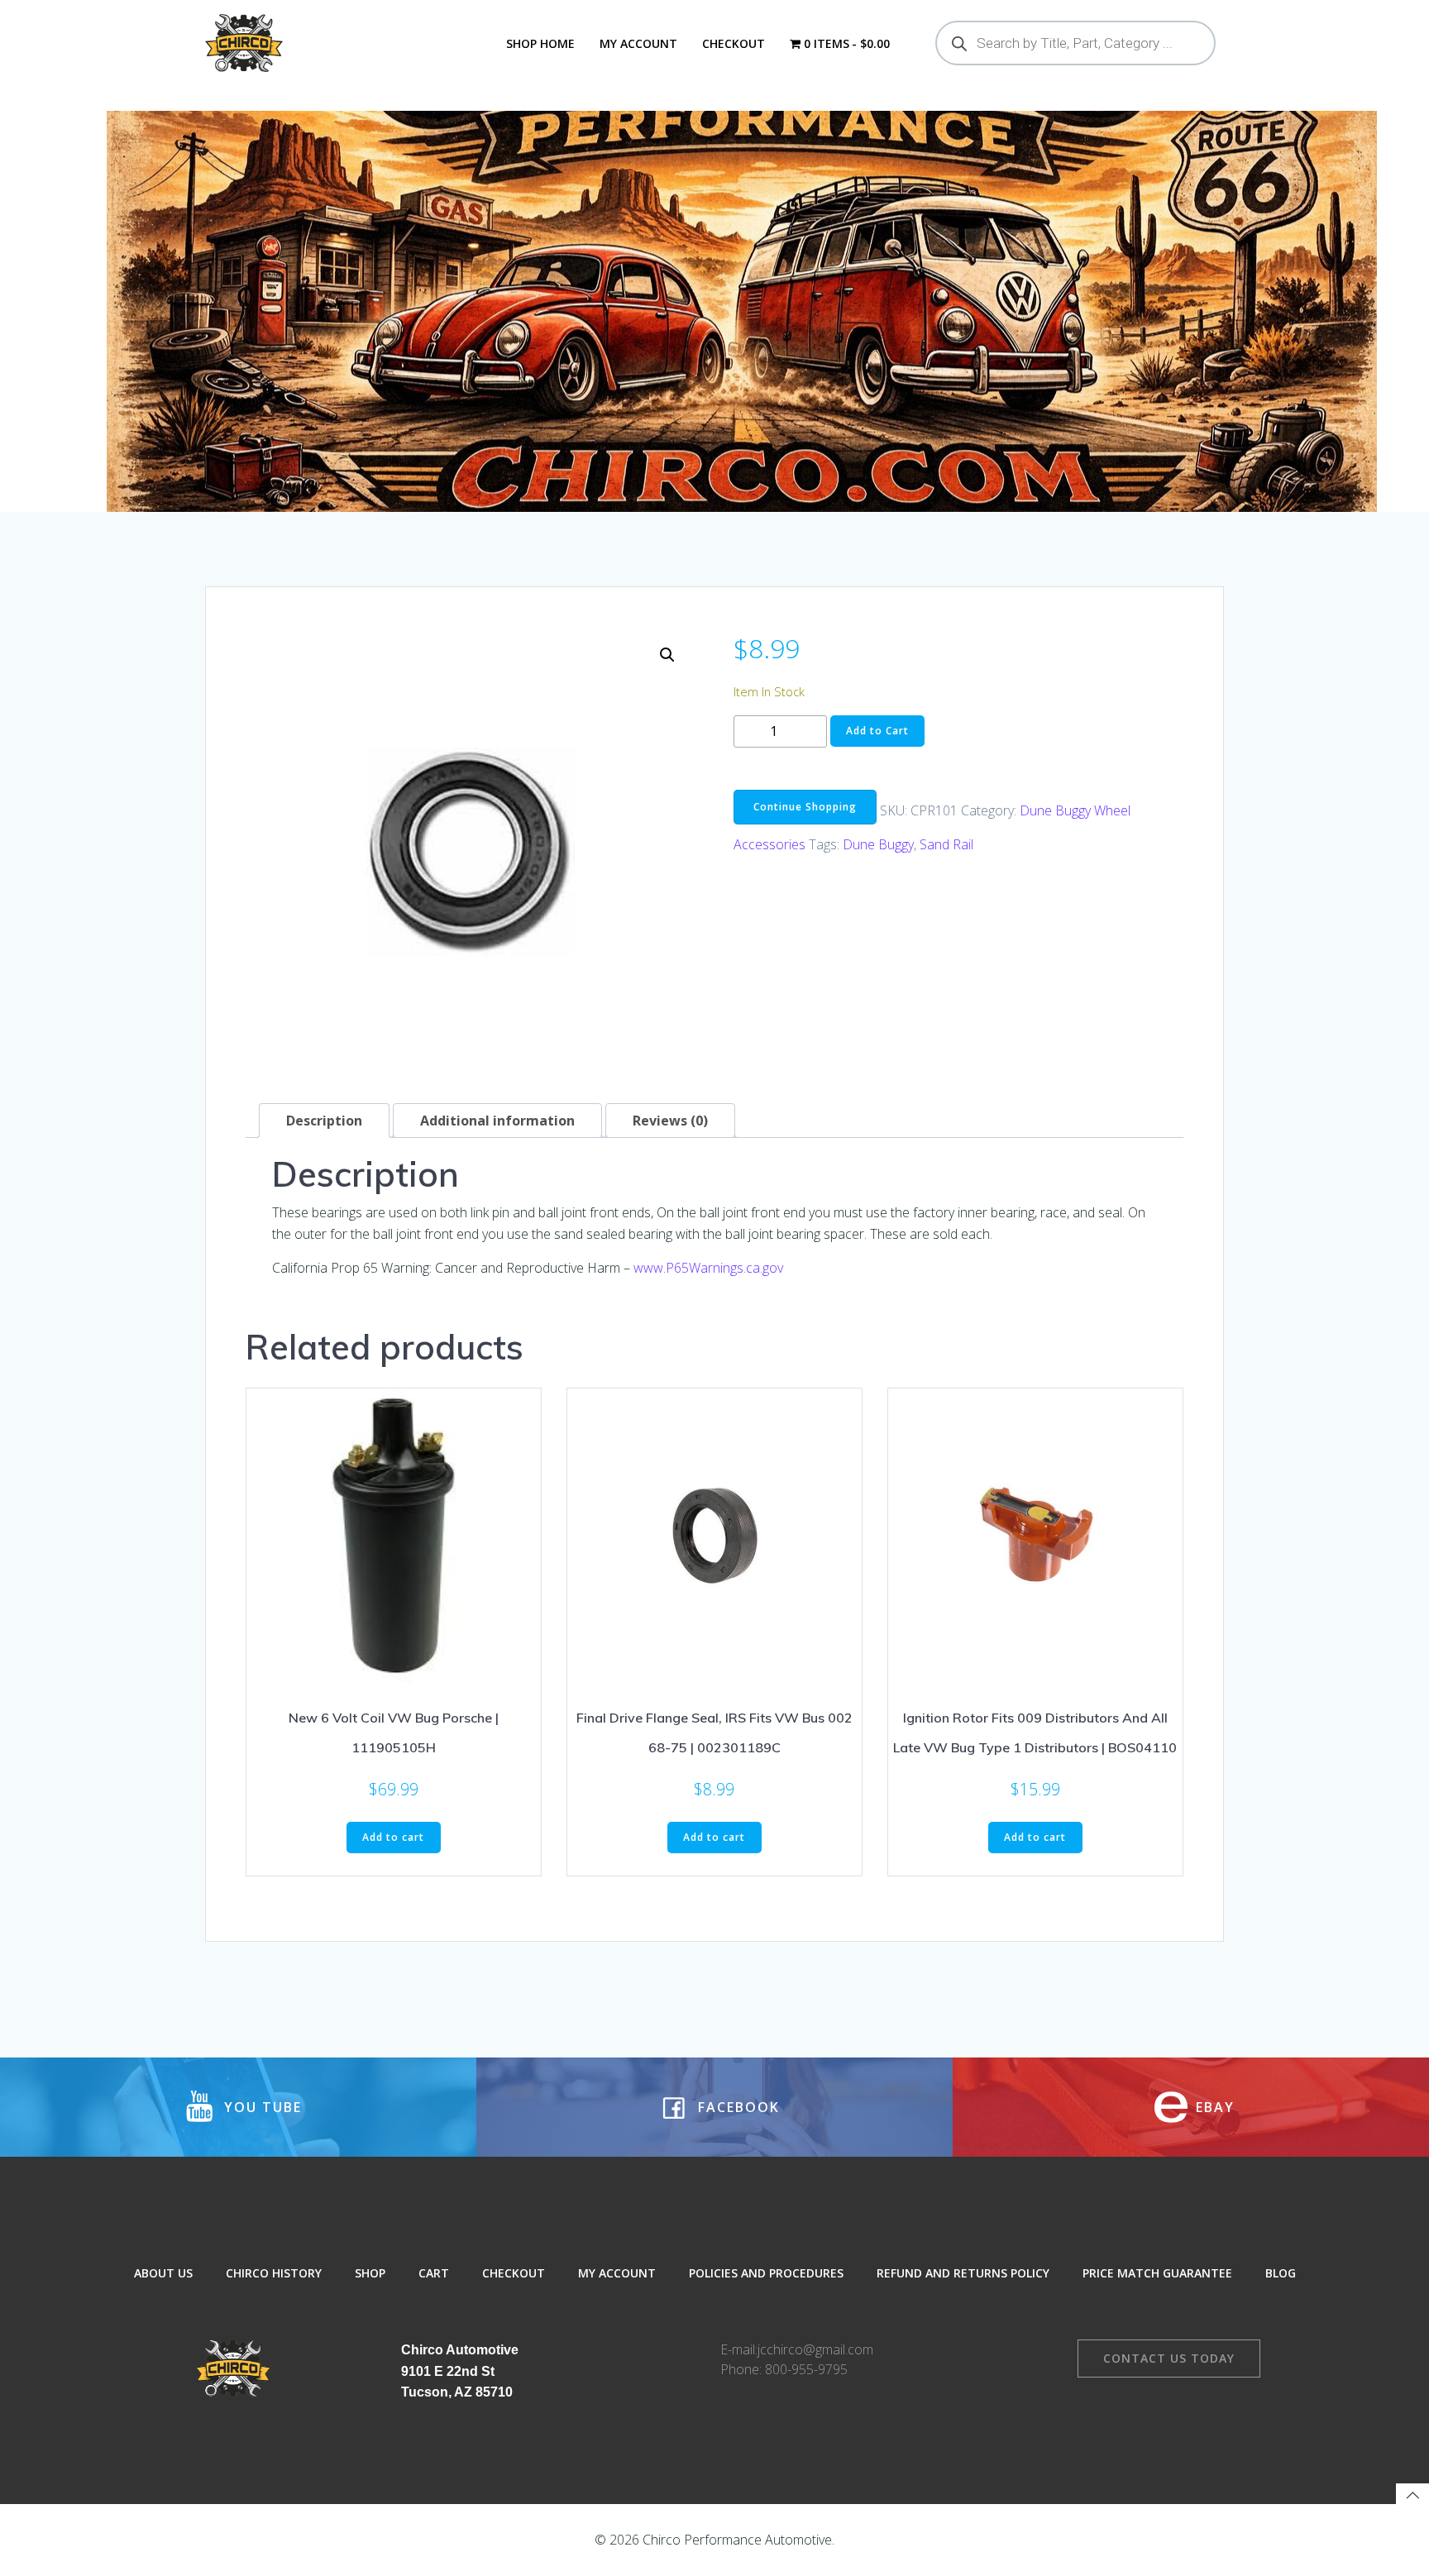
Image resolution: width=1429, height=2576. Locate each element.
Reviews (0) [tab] (670, 1121)
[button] (667, 655)
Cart (434, 2273)
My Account (638, 43)
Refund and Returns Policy (963, 2273)
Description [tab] (324, 1121)
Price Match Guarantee (1157, 2273)
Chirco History (274, 2273)
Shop (370, 2273)
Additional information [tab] (497, 1121)
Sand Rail (946, 844)
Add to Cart (877, 731)
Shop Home (540, 43)
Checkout (734, 43)
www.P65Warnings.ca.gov (708, 1268)
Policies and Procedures (766, 2273)
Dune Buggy (878, 844)
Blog (1281, 2273)
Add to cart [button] (393, 1837)
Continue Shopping (805, 807)
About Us (163, 2273)
